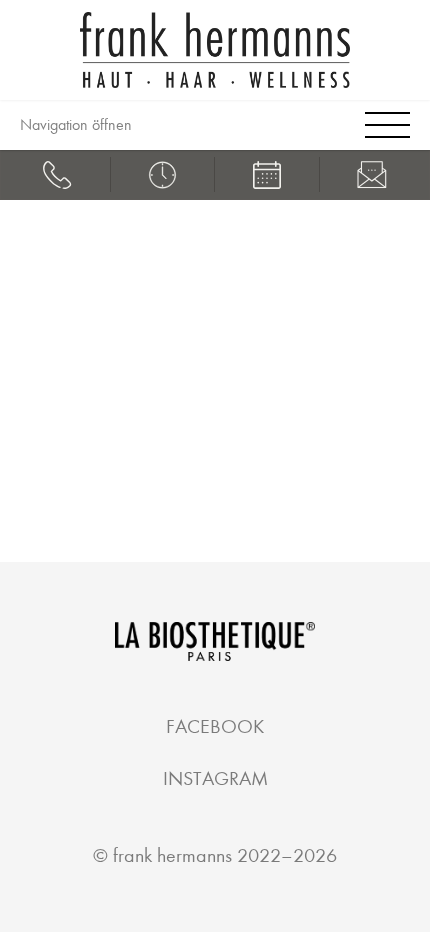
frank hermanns (172, 855)
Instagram (215, 778)
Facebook (215, 726)
